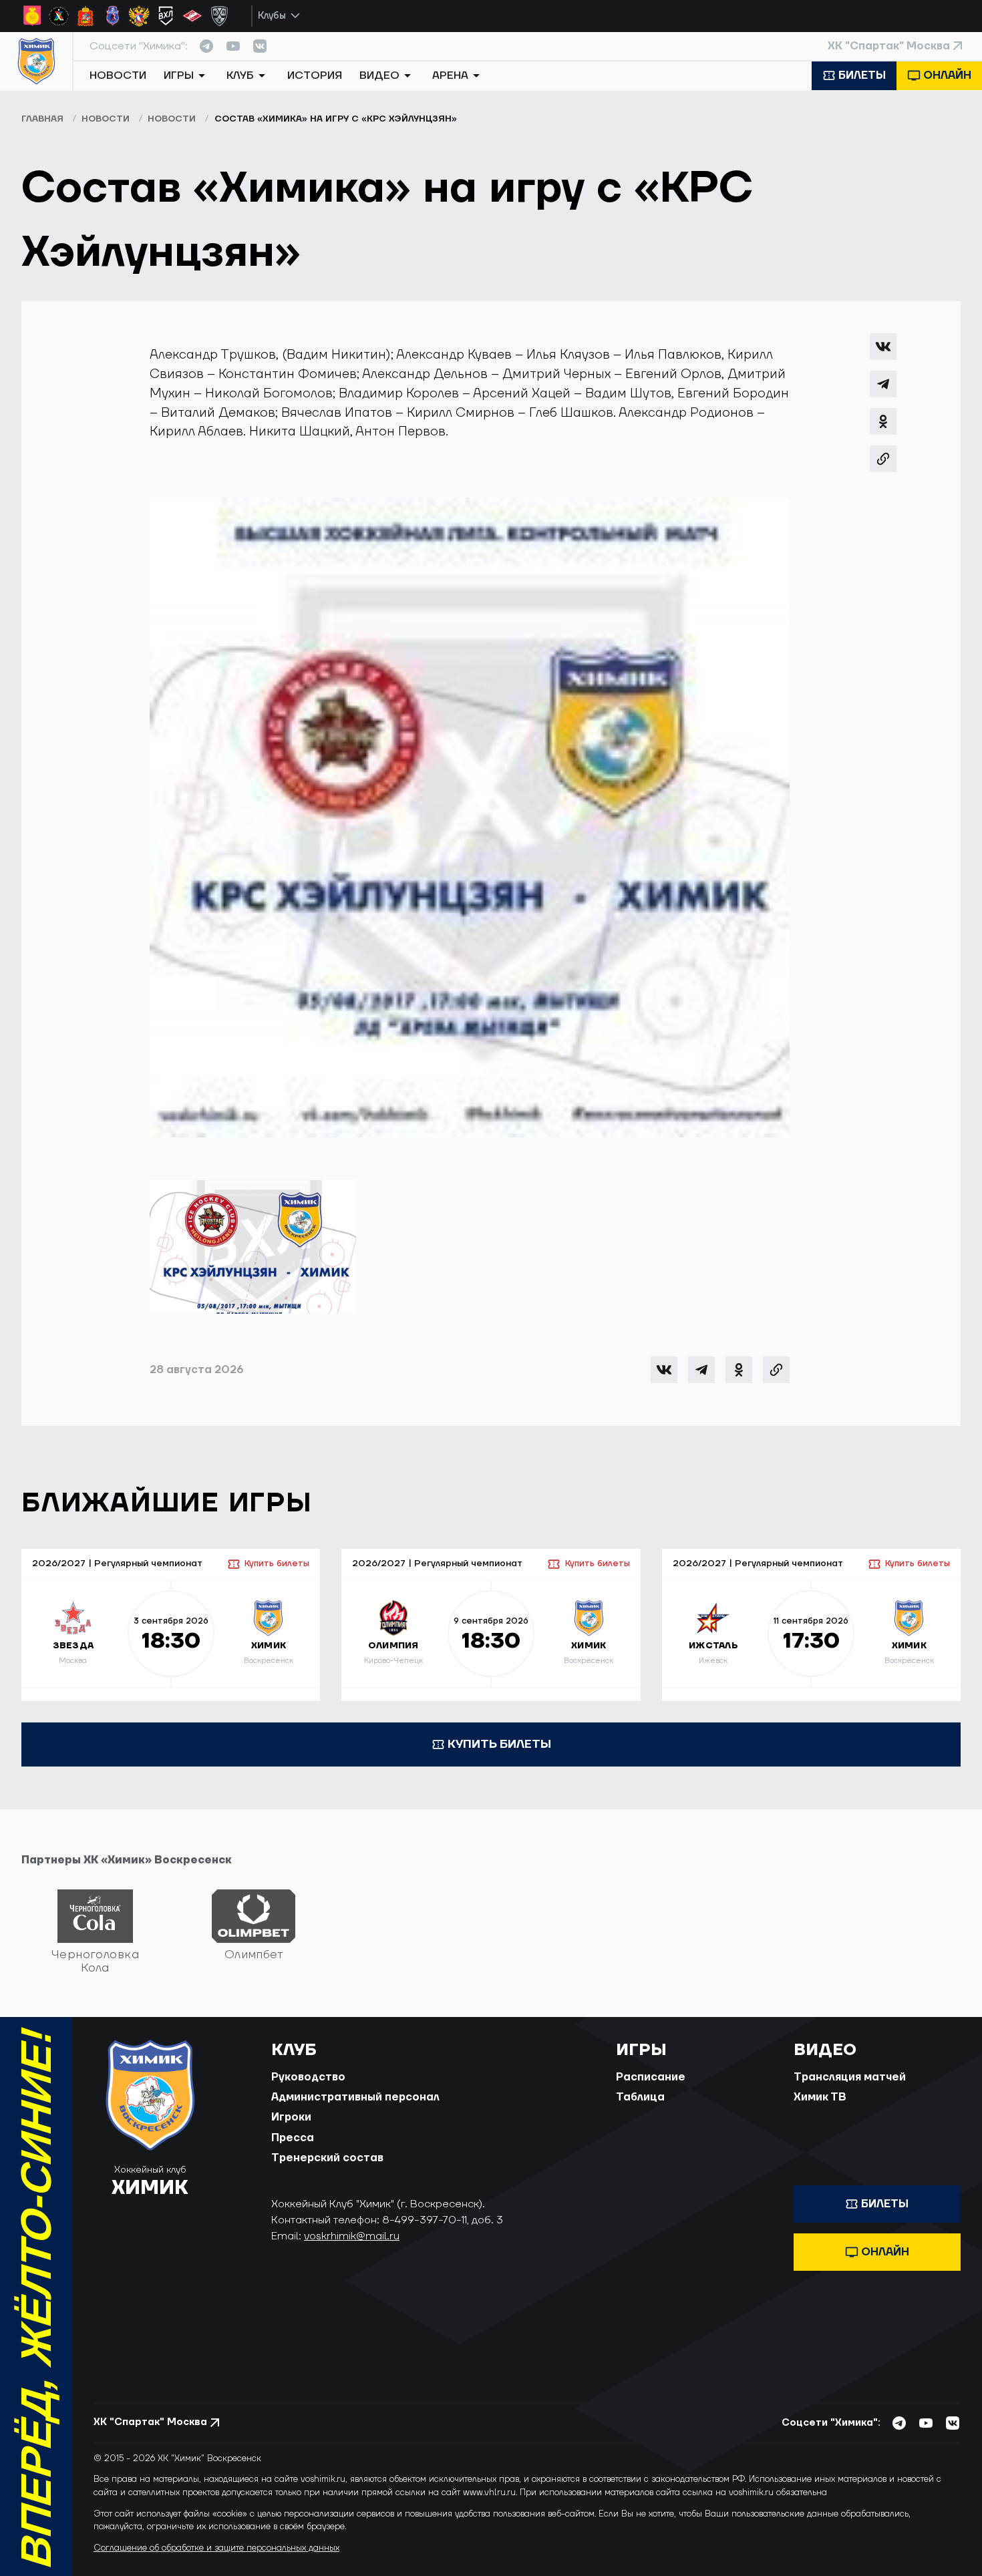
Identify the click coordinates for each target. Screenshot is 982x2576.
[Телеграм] (883, 384)
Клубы (272, 16)
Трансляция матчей (850, 2077)
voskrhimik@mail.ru (352, 2236)
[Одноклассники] (883, 421)
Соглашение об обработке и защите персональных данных (216, 2548)
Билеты (862, 75)
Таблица (640, 2097)
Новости (118, 75)
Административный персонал (355, 2097)
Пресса (293, 2138)
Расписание (651, 2077)
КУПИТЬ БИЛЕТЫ (499, 1744)
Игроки (291, 2117)
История (315, 75)
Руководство (308, 2077)
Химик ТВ (820, 2097)
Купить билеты (277, 1563)
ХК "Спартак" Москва (889, 46)
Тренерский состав (327, 2158)
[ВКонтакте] (883, 347)
